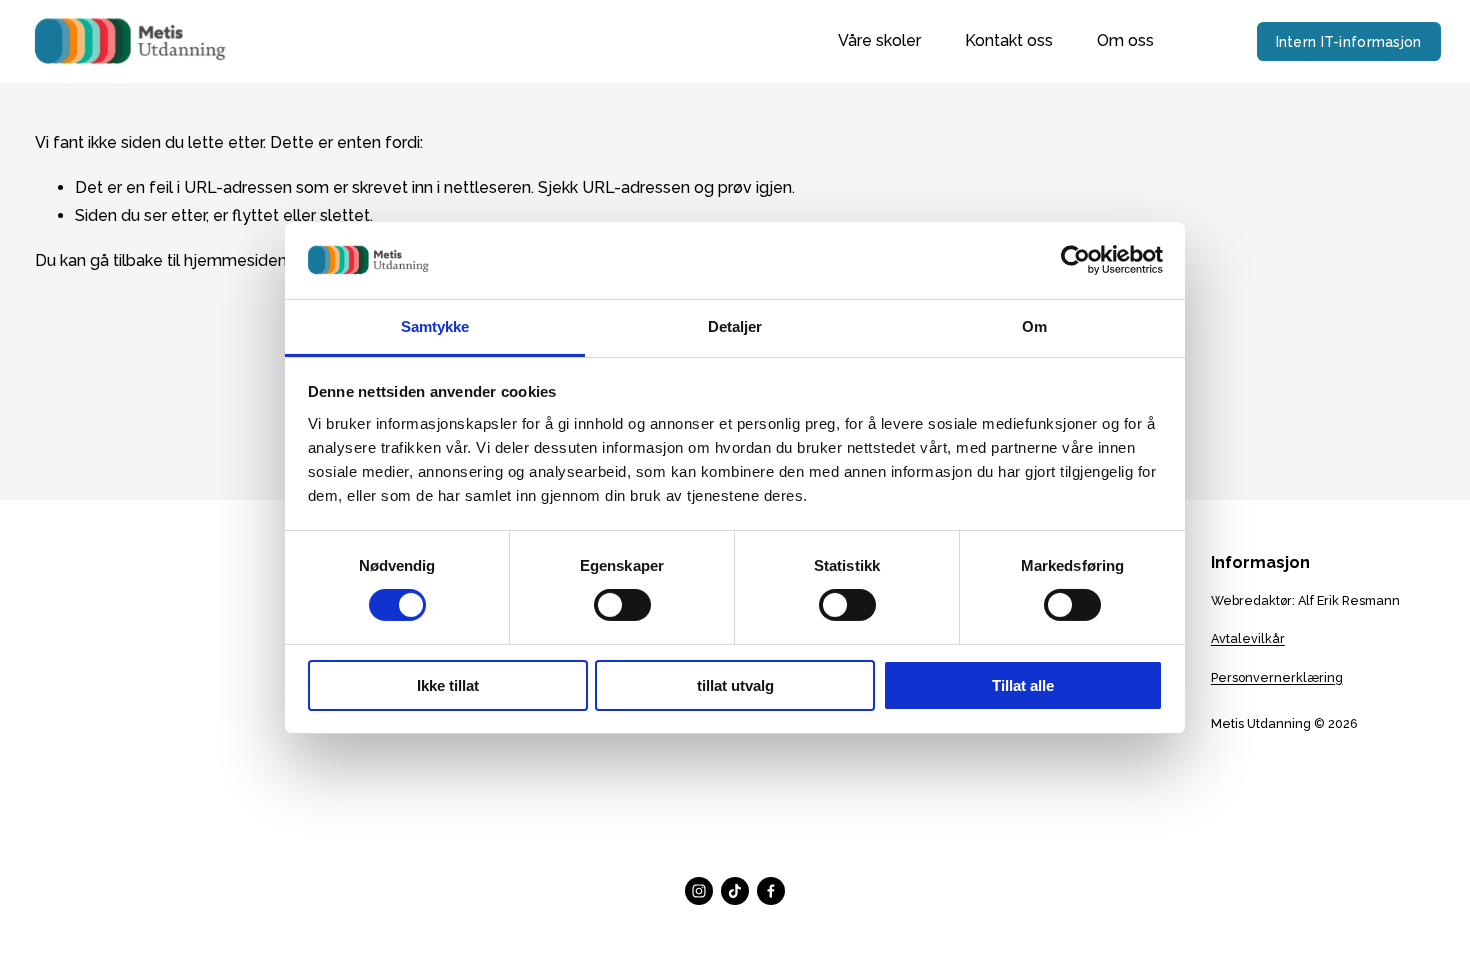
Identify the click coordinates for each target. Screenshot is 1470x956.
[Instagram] (699, 891)
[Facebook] (771, 891)
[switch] (622, 605)
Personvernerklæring (1277, 677)
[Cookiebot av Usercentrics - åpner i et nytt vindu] (1075, 260)
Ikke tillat (448, 685)
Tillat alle (1023, 685)
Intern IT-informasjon (1349, 42)
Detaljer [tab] (735, 326)
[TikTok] (735, 891)
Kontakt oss (1009, 40)
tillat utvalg (735, 685)
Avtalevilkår (1248, 638)
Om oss (1125, 40)
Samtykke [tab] (435, 326)
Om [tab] (1034, 326)
